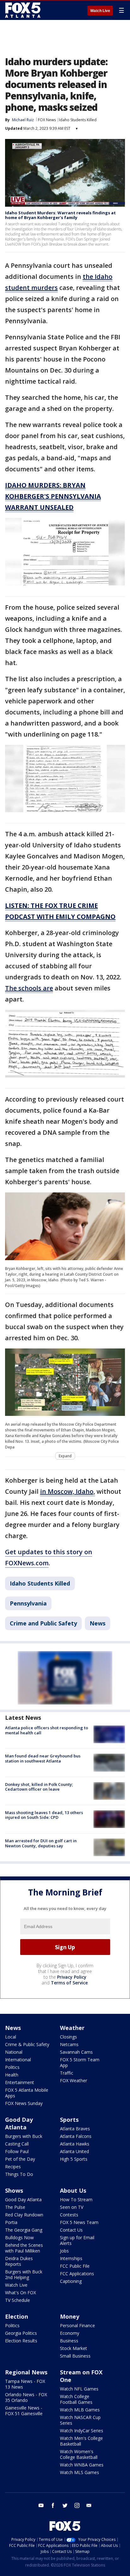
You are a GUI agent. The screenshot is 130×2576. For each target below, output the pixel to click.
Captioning (71, 2281)
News (98, 1623)
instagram (77, 2505)
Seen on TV (72, 2207)
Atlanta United (74, 2151)
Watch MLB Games (80, 2410)
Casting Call (17, 2144)
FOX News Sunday (24, 2103)
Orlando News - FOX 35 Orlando (26, 2397)
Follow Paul (17, 2151)
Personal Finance (77, 2325)
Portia (11, 2222)
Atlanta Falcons (76, 2136)
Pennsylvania (28, 1603)
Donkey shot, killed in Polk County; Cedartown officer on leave (39, 1787)
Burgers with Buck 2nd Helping (24, 2274)
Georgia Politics (21, 2333)
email (89, 2505)
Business (69, 2341)
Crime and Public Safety (43, 1623)
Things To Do (19, 2174)
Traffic (67, 2073)
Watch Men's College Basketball (81, 2441)
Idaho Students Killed (78, 120)
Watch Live (100, 11)
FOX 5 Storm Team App (80, 2062)
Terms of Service (69, 1983)
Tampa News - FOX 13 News (25, 2384)
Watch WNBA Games (82, 2465)
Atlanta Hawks (75, 2144)
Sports (69, 2120)
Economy (70, 2333)
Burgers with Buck (24, 2136)
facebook (53, 2505)
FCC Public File (75, 2266)
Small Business (75, 2356)
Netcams (69, 2044)
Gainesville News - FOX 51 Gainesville (24, 2411)
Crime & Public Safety (27, 2044)
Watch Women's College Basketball (79, 2454)
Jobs (64, 2251)
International (18, 2060)
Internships (71, 2258)
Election (17, 2316)
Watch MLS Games (80, 2472)
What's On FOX (21, 2293)
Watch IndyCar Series (82, 2431)
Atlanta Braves (75, 2129)
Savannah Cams (76, 2052)
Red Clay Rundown (24, 2215)
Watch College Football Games (76, 2399)
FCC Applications (77, 2274)
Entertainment (20, 2082)
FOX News (47, 120)
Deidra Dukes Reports (19, 2261)
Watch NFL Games (79, 2389)
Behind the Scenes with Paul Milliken (24, 2248)
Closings (68, 2037)
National (14, 2052)
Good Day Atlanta (19, 2123)
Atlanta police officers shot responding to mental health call (47, 1730)
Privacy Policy (72, 1977)
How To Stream (76, 2199)
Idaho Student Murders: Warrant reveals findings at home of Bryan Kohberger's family (60, 215)
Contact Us (71, 2230)
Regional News (26, 2372)
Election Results (21, 2341)
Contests (69, 2215)
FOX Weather (74, 2080)
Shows (14, 2190)
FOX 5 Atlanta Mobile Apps (27, 2093)
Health (12, 2075)
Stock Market (74, 2348)
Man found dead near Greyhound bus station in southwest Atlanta (43, 1758)
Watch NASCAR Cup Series (80, 2420)
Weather (72, 2028)
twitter (65, 2505)
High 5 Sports (74, 2159)
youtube (41, 2505)
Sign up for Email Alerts (77, 2240)
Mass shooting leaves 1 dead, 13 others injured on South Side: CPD (44, 1815)
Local (11, 2037)
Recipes (13, 2167)
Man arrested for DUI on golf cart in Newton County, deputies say (41, 1843)
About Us (73, 2190)
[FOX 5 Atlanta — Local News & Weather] (23, 10)
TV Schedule (18, 2300)
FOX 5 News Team (79, 2222)
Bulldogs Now (19, 2237)
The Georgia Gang (24, 2230)
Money (70, 2316)
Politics (12, 2067)
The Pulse (15, 2207)
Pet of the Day (20, 2159)
